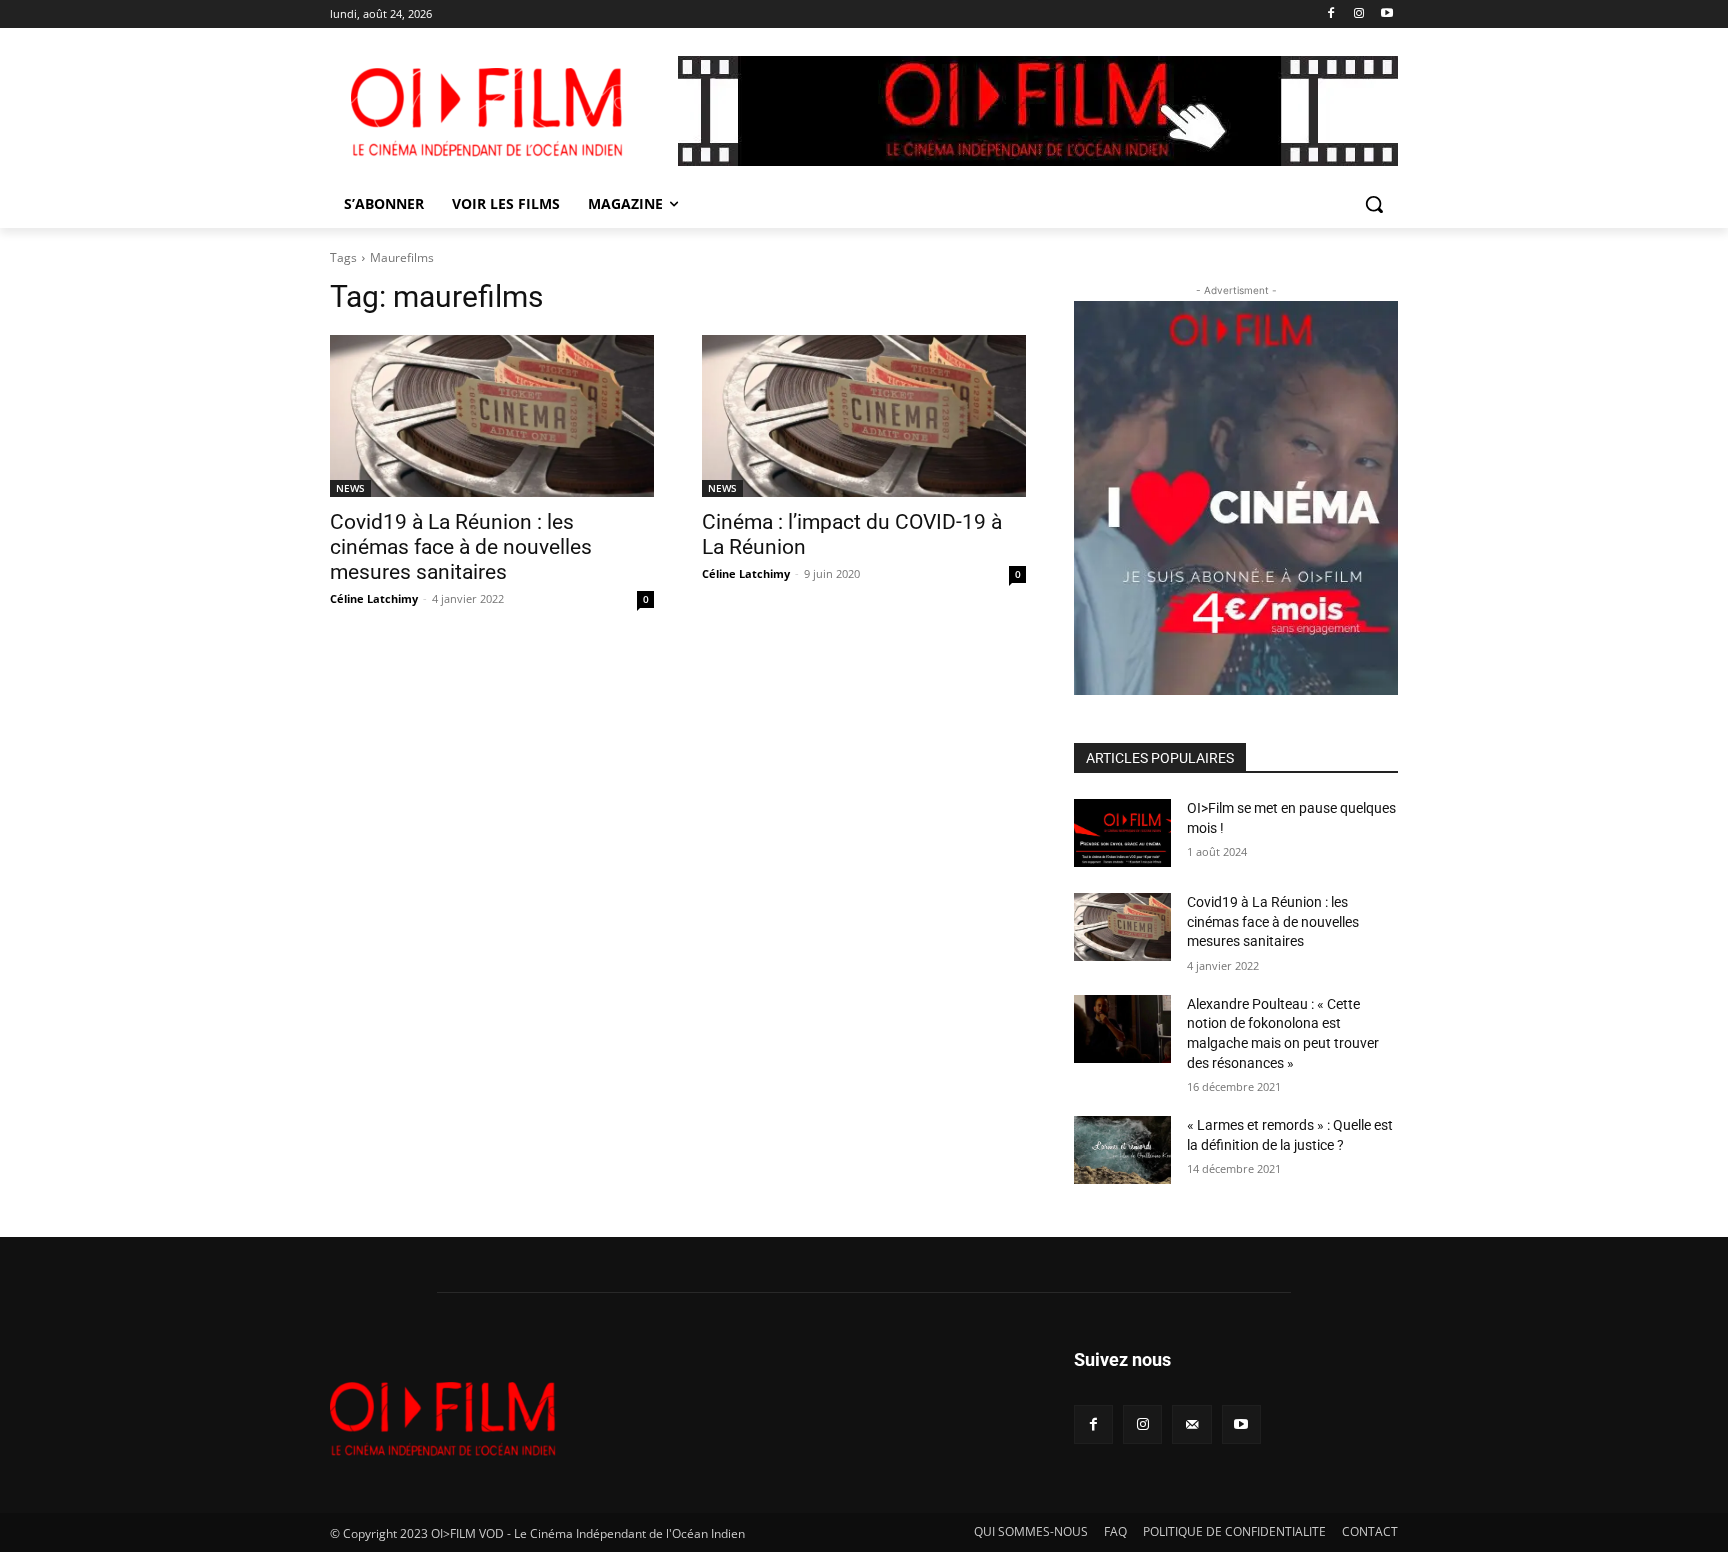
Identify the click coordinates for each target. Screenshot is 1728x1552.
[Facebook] (1331, 14)
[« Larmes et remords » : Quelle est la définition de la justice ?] (1122, 1150)
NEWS (350, 488)
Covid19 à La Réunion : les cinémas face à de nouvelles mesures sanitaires (461, 547)
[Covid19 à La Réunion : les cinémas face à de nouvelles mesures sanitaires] (492, 416)
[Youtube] (1386, 14)
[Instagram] (1358, 14)
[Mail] (1191, 1424)
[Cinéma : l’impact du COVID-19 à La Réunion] (864, 416)
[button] (1374, 204)
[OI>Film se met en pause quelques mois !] (1122, 833)
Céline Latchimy (374, 598)
